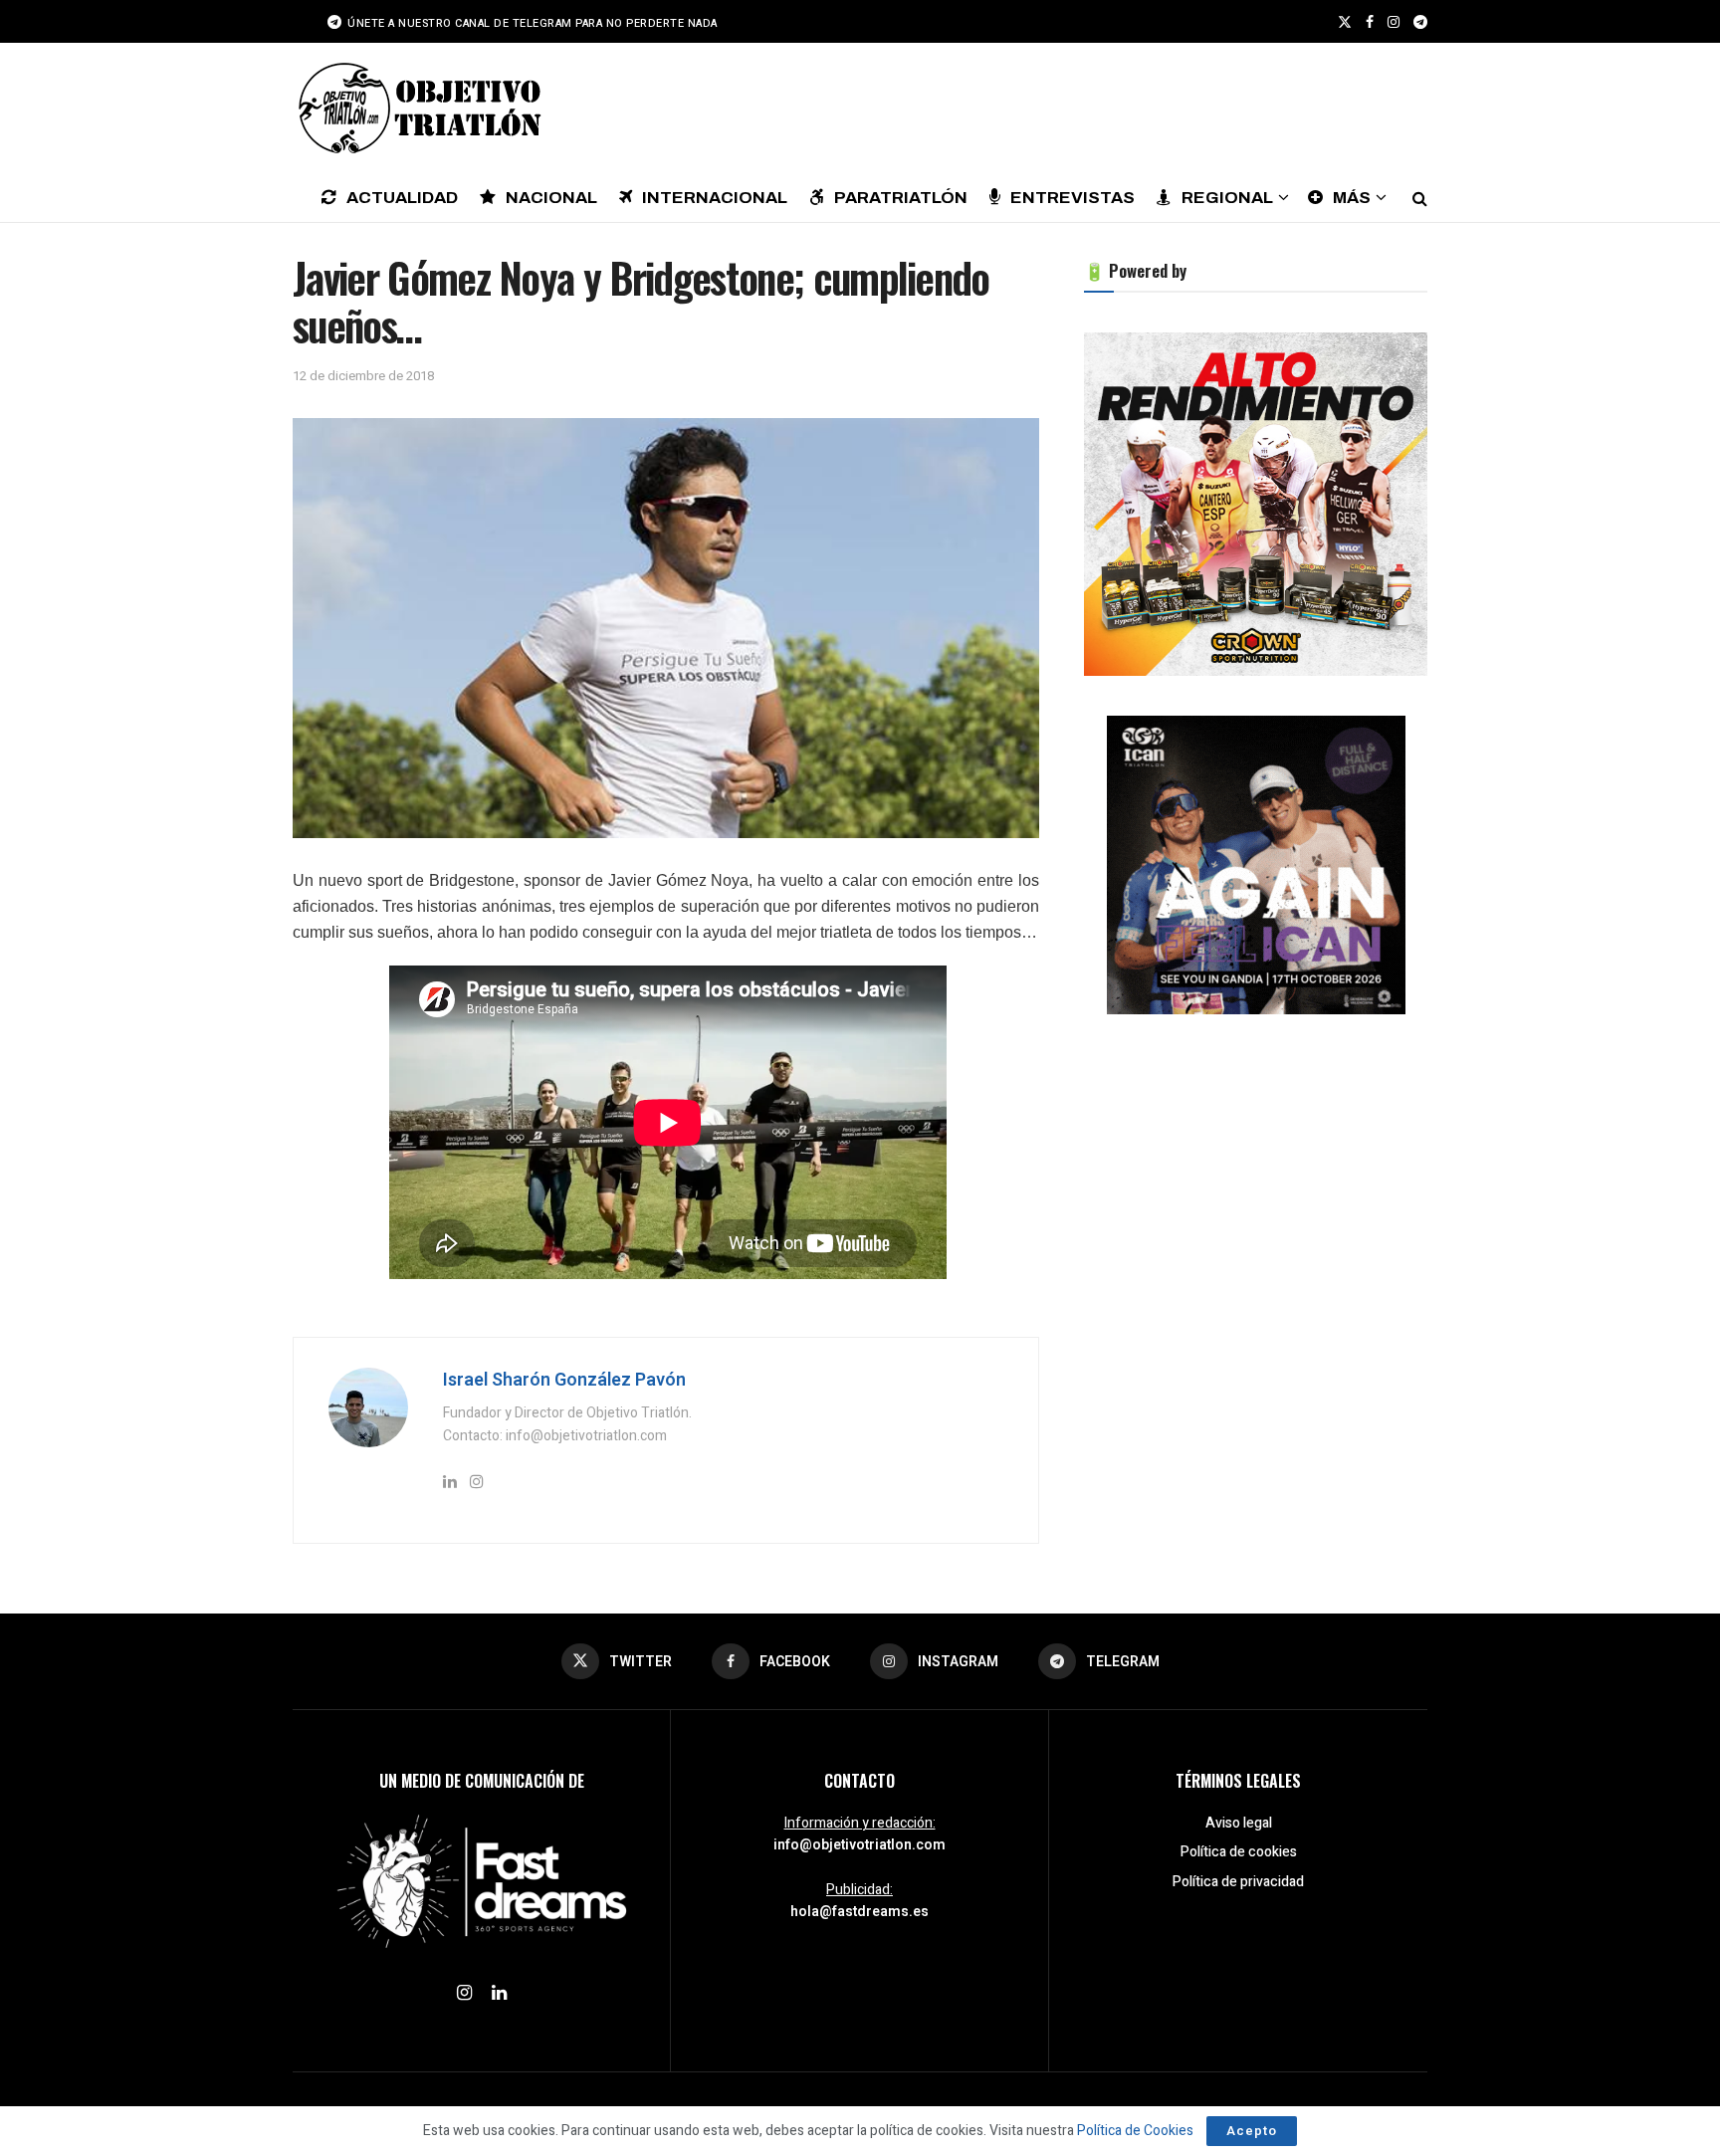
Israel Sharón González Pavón (564, 1380)
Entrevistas (1073, 198)
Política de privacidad (1238, 1882)
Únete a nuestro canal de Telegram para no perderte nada (531, 23)
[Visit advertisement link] (1256, 504)
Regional (1227, 198)
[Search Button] (1420, 197)
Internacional (715, 198)
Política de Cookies (1135, 2131)
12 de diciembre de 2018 (363, 376)
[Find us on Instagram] (1394, 22)
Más (1352, 198)
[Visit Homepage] (417, 108)
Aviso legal (1239, 1823)
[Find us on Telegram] (1420, 22)
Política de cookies (1239, 1852)
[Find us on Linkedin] (499, 1994)
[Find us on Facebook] (1370, 22)
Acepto (1252, 2131)
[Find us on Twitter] (1345, 22)
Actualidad (402, 198)
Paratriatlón (901, 198)
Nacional (551, 198)
